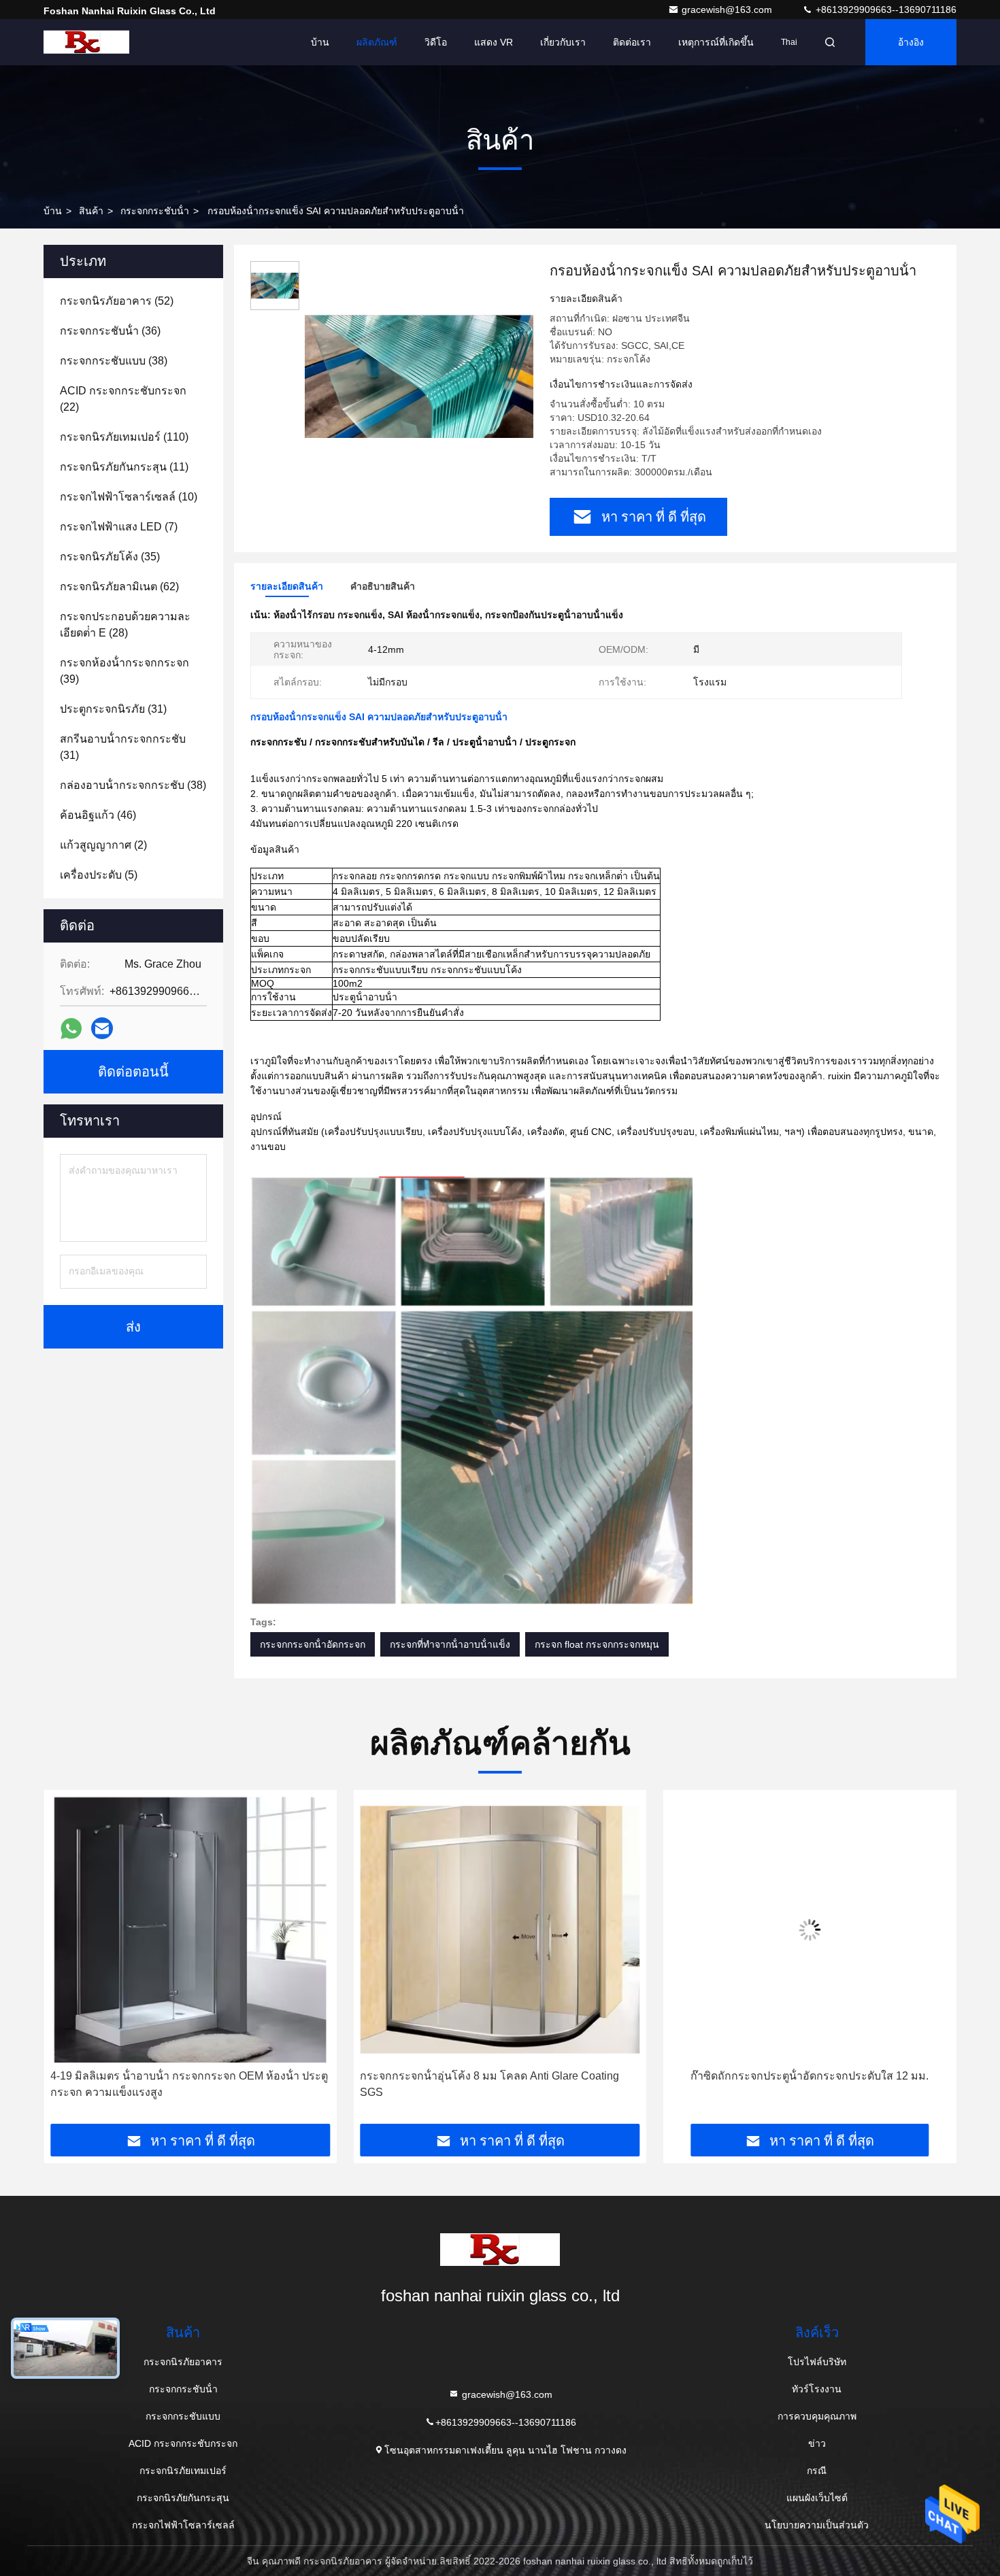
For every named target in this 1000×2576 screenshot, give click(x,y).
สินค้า (91, 211)
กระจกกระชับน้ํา (155, 211)
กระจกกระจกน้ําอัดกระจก (313, 1644)
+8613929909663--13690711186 (885, 10)
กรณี (817, 2471)
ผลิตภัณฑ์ (377, 42)
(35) (110, 557)
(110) (124, 437)
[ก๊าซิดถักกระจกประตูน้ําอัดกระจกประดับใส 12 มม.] (500, 1930)
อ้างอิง (911, 42)
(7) (119, 527)
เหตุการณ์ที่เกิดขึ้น (716, 42)
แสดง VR (494, 42)
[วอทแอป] (71, 1029)
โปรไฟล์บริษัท (817, 2362)
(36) (110, 331)
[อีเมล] (102, 1028)
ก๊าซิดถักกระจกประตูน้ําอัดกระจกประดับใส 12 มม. (500, 2076)
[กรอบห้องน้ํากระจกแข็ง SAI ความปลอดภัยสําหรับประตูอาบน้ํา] (419, 375)
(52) (117, 301)
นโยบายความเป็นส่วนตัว (817, 2525)
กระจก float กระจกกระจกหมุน (597, 1644)
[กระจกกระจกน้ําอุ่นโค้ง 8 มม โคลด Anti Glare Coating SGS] (190, 1930)
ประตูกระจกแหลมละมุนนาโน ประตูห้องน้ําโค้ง (810, 2076)
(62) (119, 587)
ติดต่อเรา (632, 42)
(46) (98, 815)
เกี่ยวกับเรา (563, 42)
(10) (129, 497)
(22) (123, 399)
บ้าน (320, 42)
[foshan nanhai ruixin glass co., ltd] (86, 42)
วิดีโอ (436, 42)
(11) (124, 467)
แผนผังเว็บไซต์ (817, 2498)
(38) (114, 361)
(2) (103, 845)
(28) (125, 625)
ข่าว (817, 2443)
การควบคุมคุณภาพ (817, 2416)
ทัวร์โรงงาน (817, 2389)
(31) (113, 709)
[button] (68, 1962)
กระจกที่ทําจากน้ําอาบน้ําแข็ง (450, 1644)
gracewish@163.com (728, 10)
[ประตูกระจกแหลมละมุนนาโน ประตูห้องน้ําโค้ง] (810, 1930)
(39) (124, 671)
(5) (99, 875)
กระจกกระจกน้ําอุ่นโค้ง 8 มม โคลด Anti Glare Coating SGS (180, 2084)
